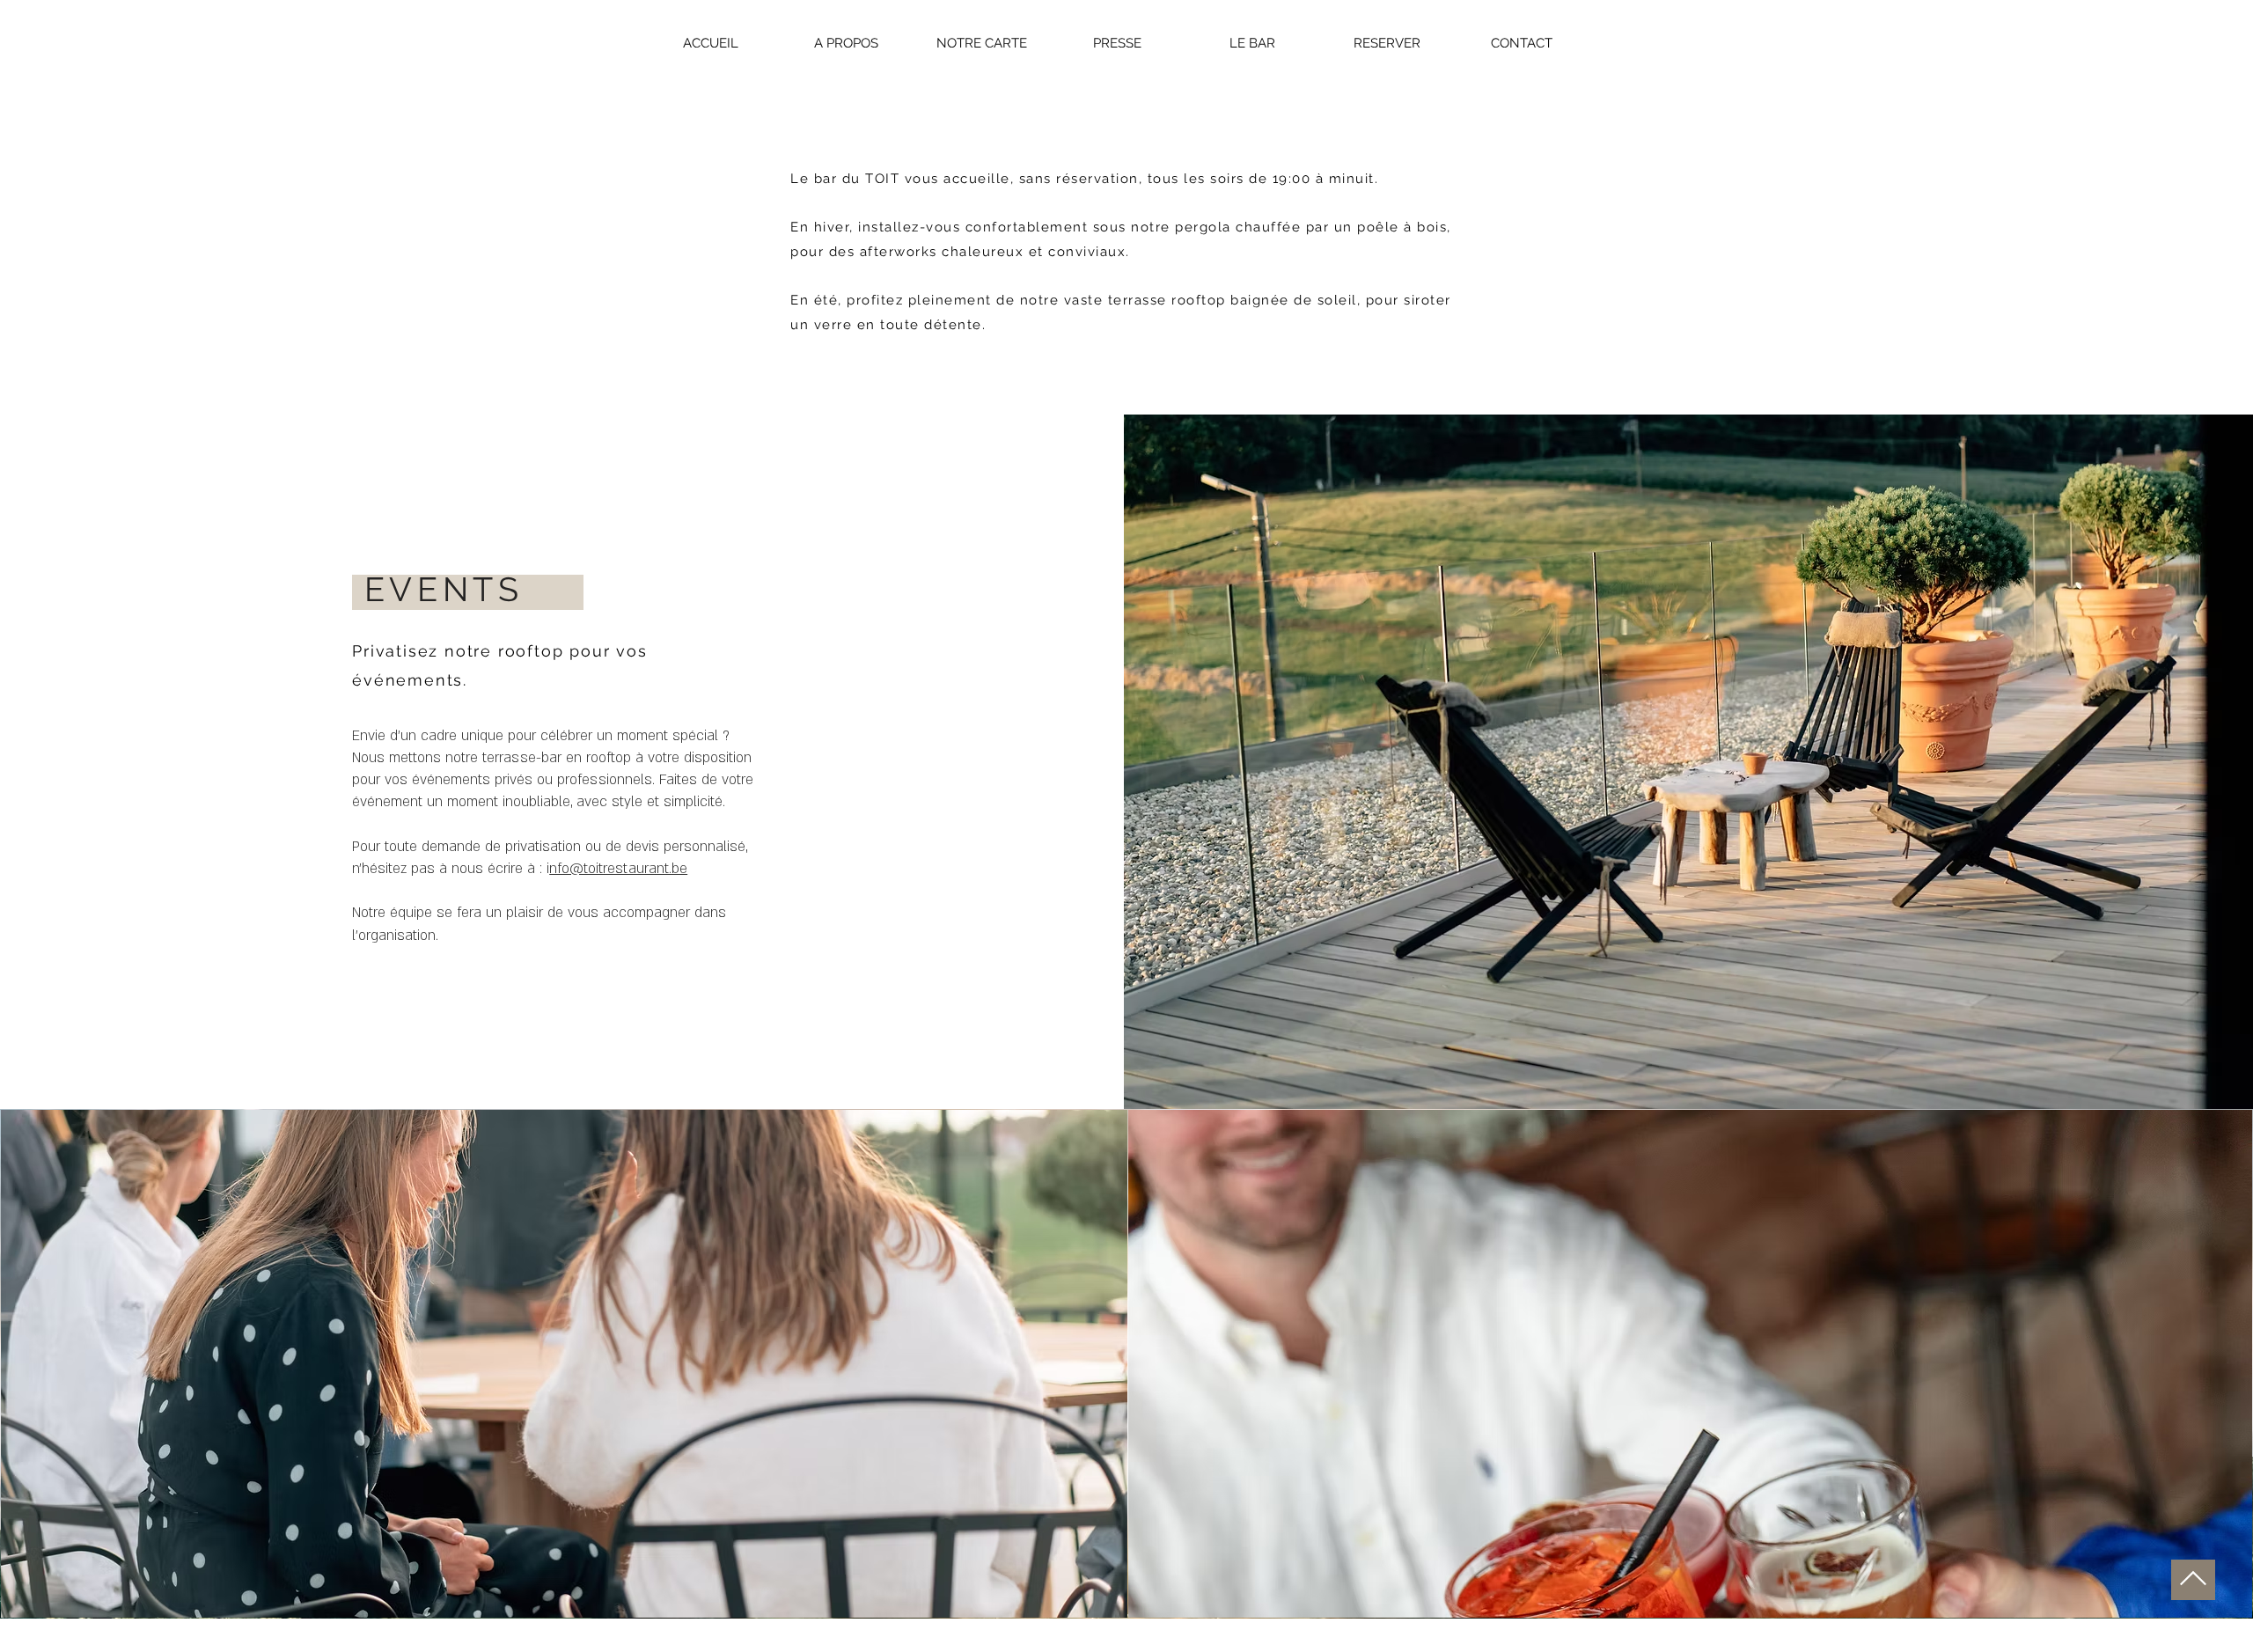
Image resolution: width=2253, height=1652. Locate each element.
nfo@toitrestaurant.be (618, 869)
